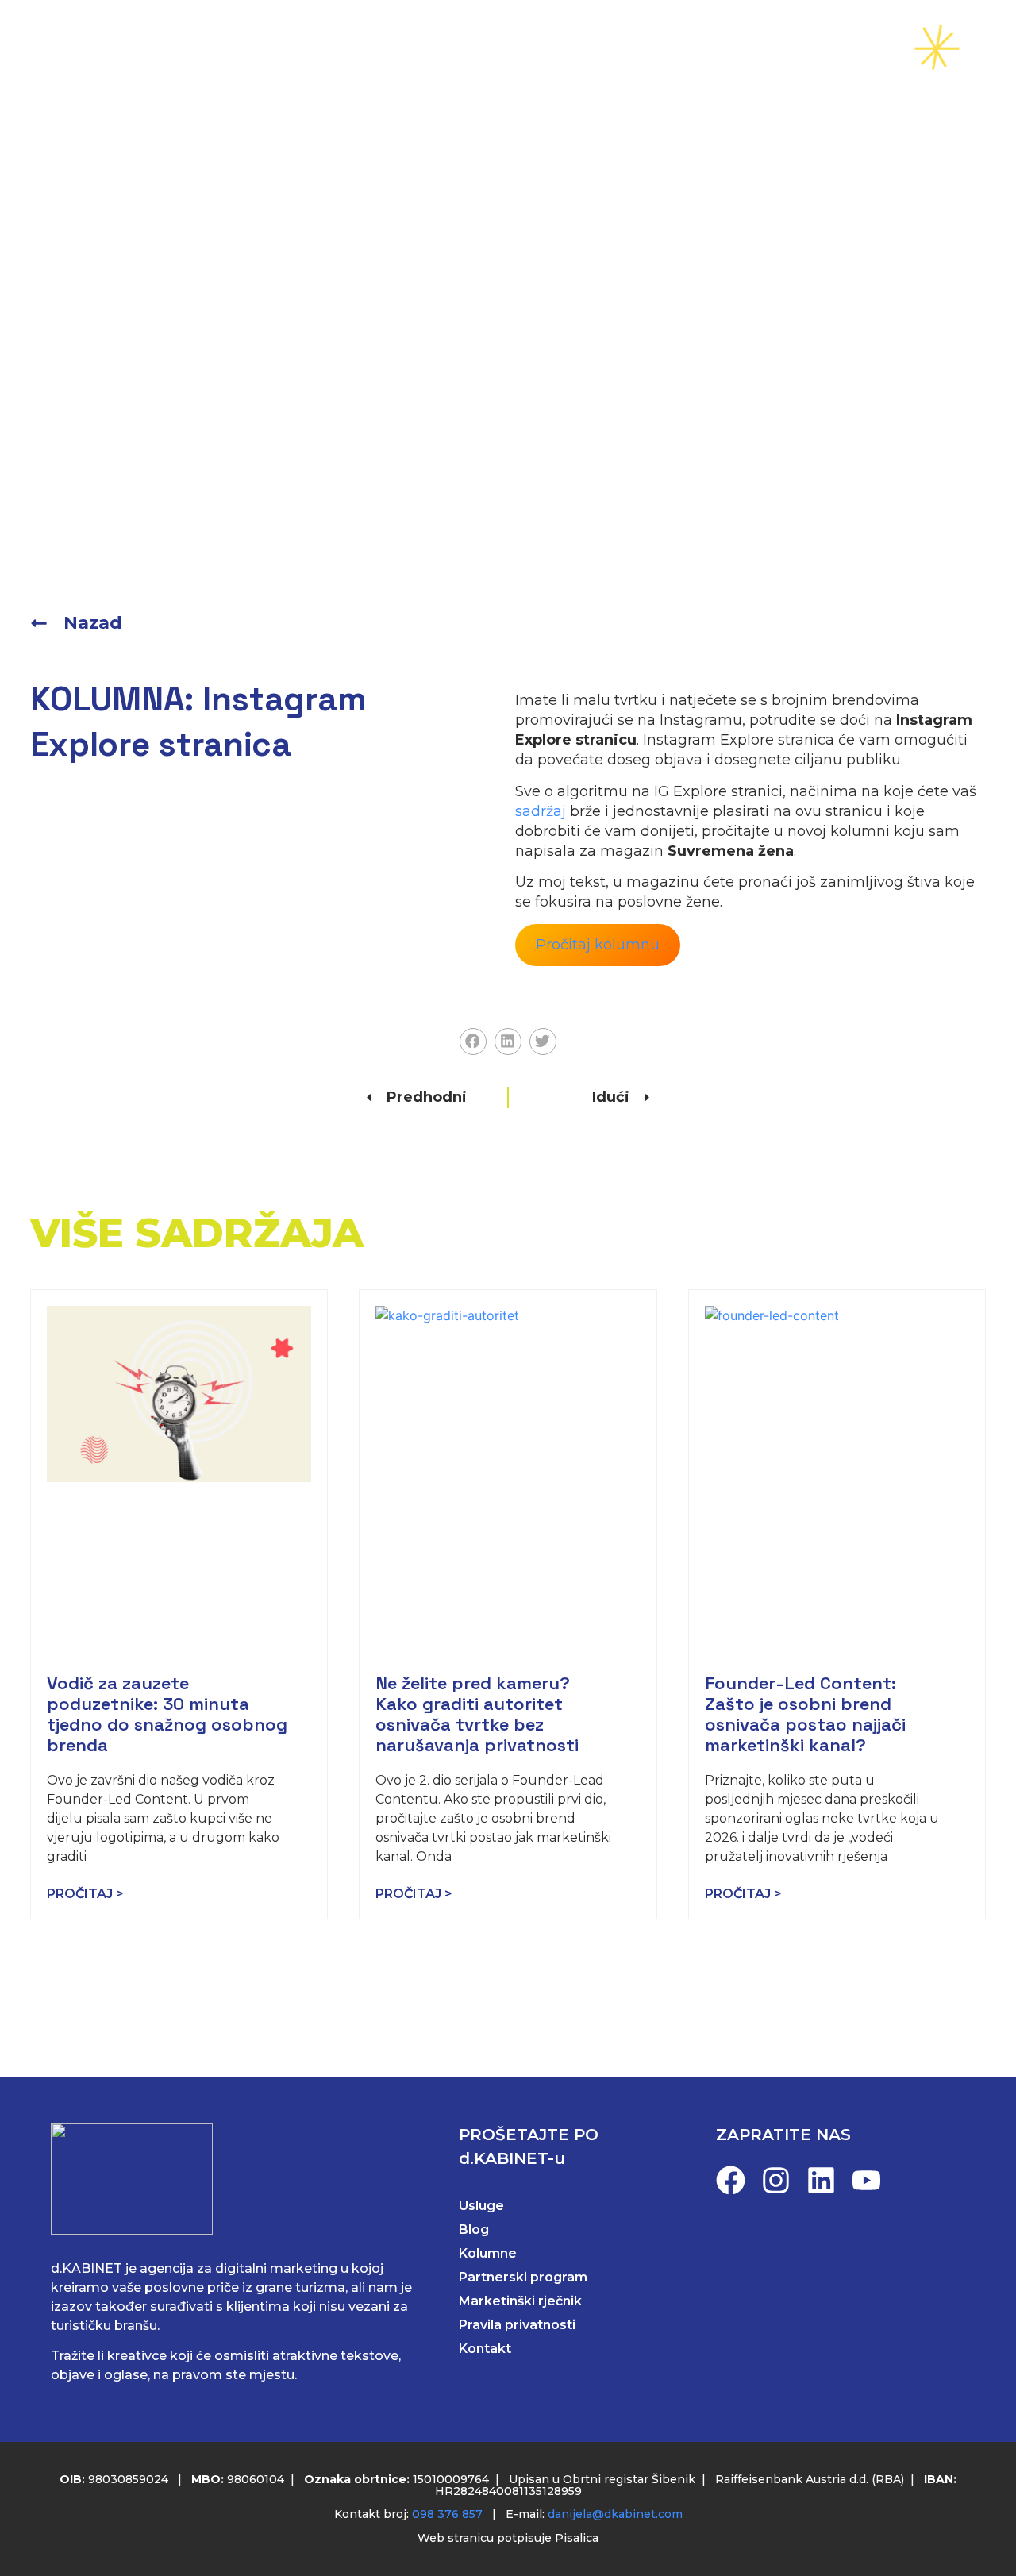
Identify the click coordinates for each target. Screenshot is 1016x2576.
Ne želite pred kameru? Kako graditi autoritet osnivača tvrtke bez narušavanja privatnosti (477, 1714)
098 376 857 (447, 2514)
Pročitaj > (85, 1894)
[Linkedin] (821, 2180)
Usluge (408, 48)
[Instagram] (776, 2180)
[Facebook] (731, 2180)
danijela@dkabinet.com (615, 2514)
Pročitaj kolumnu (598, 945)
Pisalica (577, 2538)
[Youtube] (866, 2180)
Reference (513, 48)
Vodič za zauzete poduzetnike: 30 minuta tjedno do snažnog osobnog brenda (167, 1714)
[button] (473, 1042)
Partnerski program (523, 2277)
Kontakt (798, 48)
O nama (697, 48)
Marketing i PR (286, 48)
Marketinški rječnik (520, 2301)
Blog (610, 48)
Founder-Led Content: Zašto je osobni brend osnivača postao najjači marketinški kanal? (805, 1714)
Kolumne (488, 2253)
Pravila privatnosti (517, 2325)
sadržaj (541, 811)
